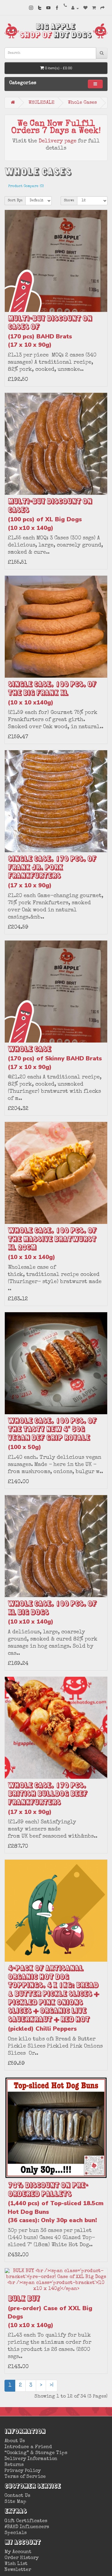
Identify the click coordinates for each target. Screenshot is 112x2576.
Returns (14, 2465)
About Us (15, 2441)
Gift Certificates (26, 2521)
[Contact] (65, 6)
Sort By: (15, 201)
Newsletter (18, 2570)
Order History (22, 2558)
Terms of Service (25, 2477)
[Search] (102, 53)
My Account (18, 2552)
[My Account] (75, 8)
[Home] (13, 102)
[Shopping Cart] (94, 8)
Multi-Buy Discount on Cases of (50, 331)
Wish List (16, 2564)
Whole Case (55, 1058)
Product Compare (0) (26, 186)
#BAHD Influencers (27, 2527)
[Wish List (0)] (85, 8)
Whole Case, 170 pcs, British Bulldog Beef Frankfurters (47, 1798)
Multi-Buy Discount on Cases (50, 514)
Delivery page (57, 141)
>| (52, 2385)
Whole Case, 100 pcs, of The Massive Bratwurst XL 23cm (52, 1243)
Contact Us (17, 2496)
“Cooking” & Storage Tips (36, 2453)
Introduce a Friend (28, 2447)
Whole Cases (82, 103)
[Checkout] (102, 8)
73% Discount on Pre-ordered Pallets (56, 2202)
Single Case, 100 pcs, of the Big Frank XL (52, 693)
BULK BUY (50, 2312)
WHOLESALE (41, 103)
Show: (69, 201)
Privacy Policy (23, 2471)
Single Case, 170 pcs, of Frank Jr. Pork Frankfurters (52, 872)
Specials (16, 2533)
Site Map (15, 2502)
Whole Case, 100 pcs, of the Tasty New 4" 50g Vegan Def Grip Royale (52, 1434)
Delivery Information (31, 2459)
